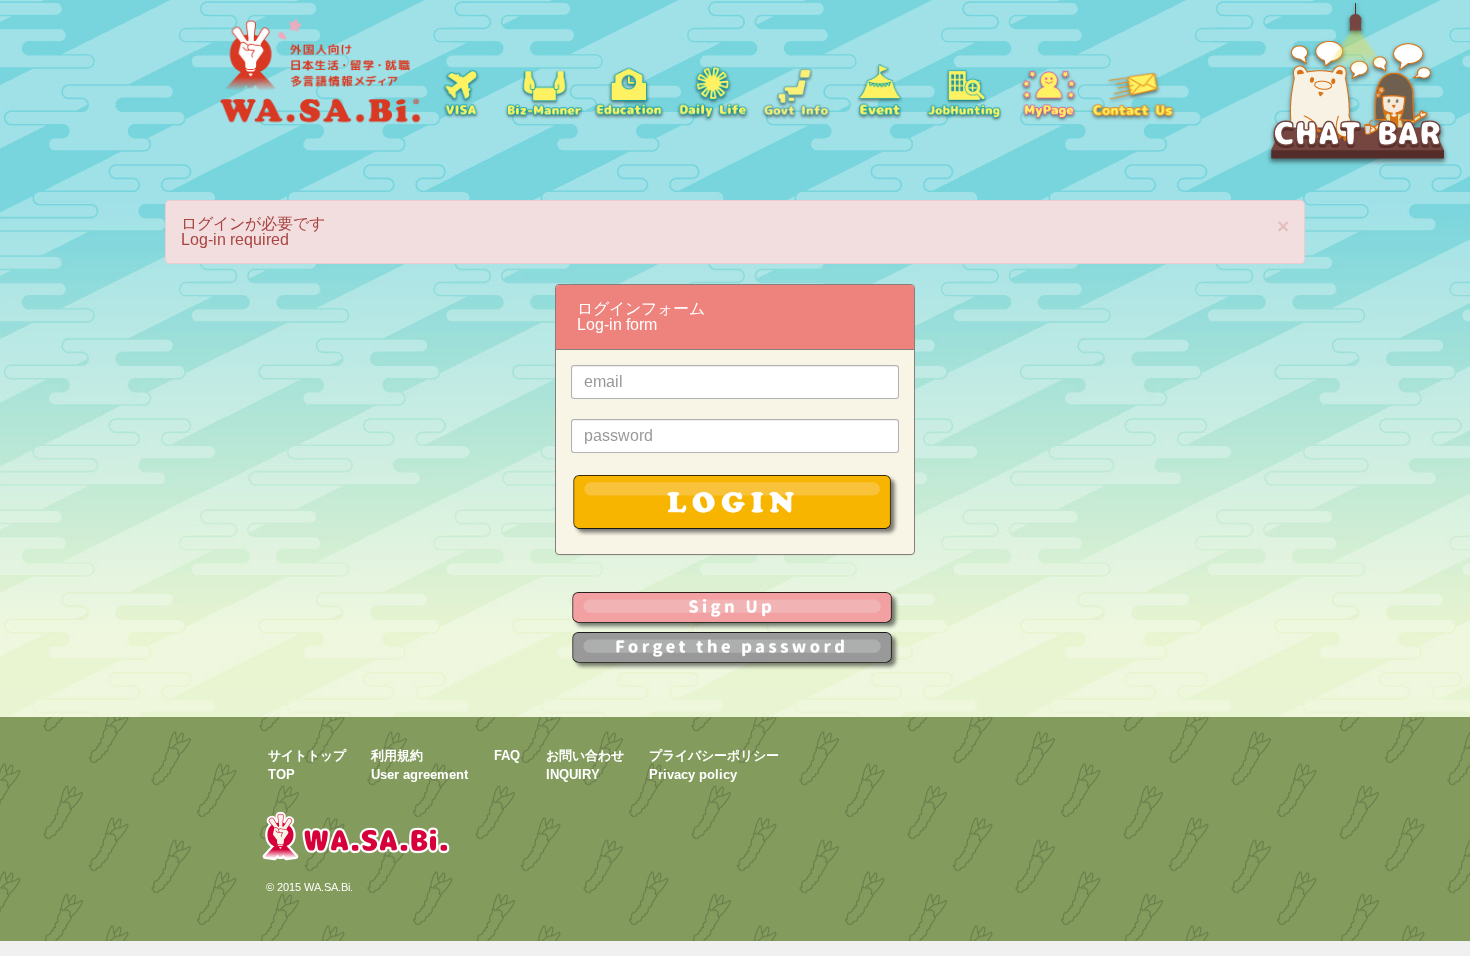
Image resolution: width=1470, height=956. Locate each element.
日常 (712, 90)
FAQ (507, 755)
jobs (964, 90)
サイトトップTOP (307, 765)
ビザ (460, 90)
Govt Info (796, 90)
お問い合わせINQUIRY (585, 765)
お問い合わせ (1132, 90)
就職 (544, 90)
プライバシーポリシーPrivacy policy (714, 765)
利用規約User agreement (419, 765)
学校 (628, 90)
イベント (880, 90)
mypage (1048, 90)
